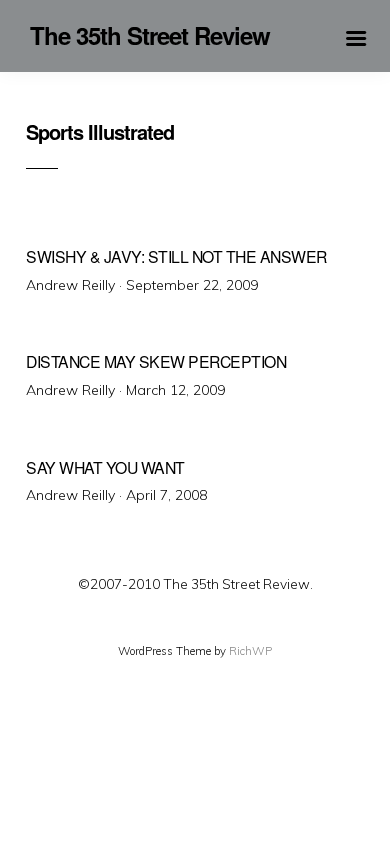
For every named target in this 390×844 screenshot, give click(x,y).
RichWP (250, 651)
